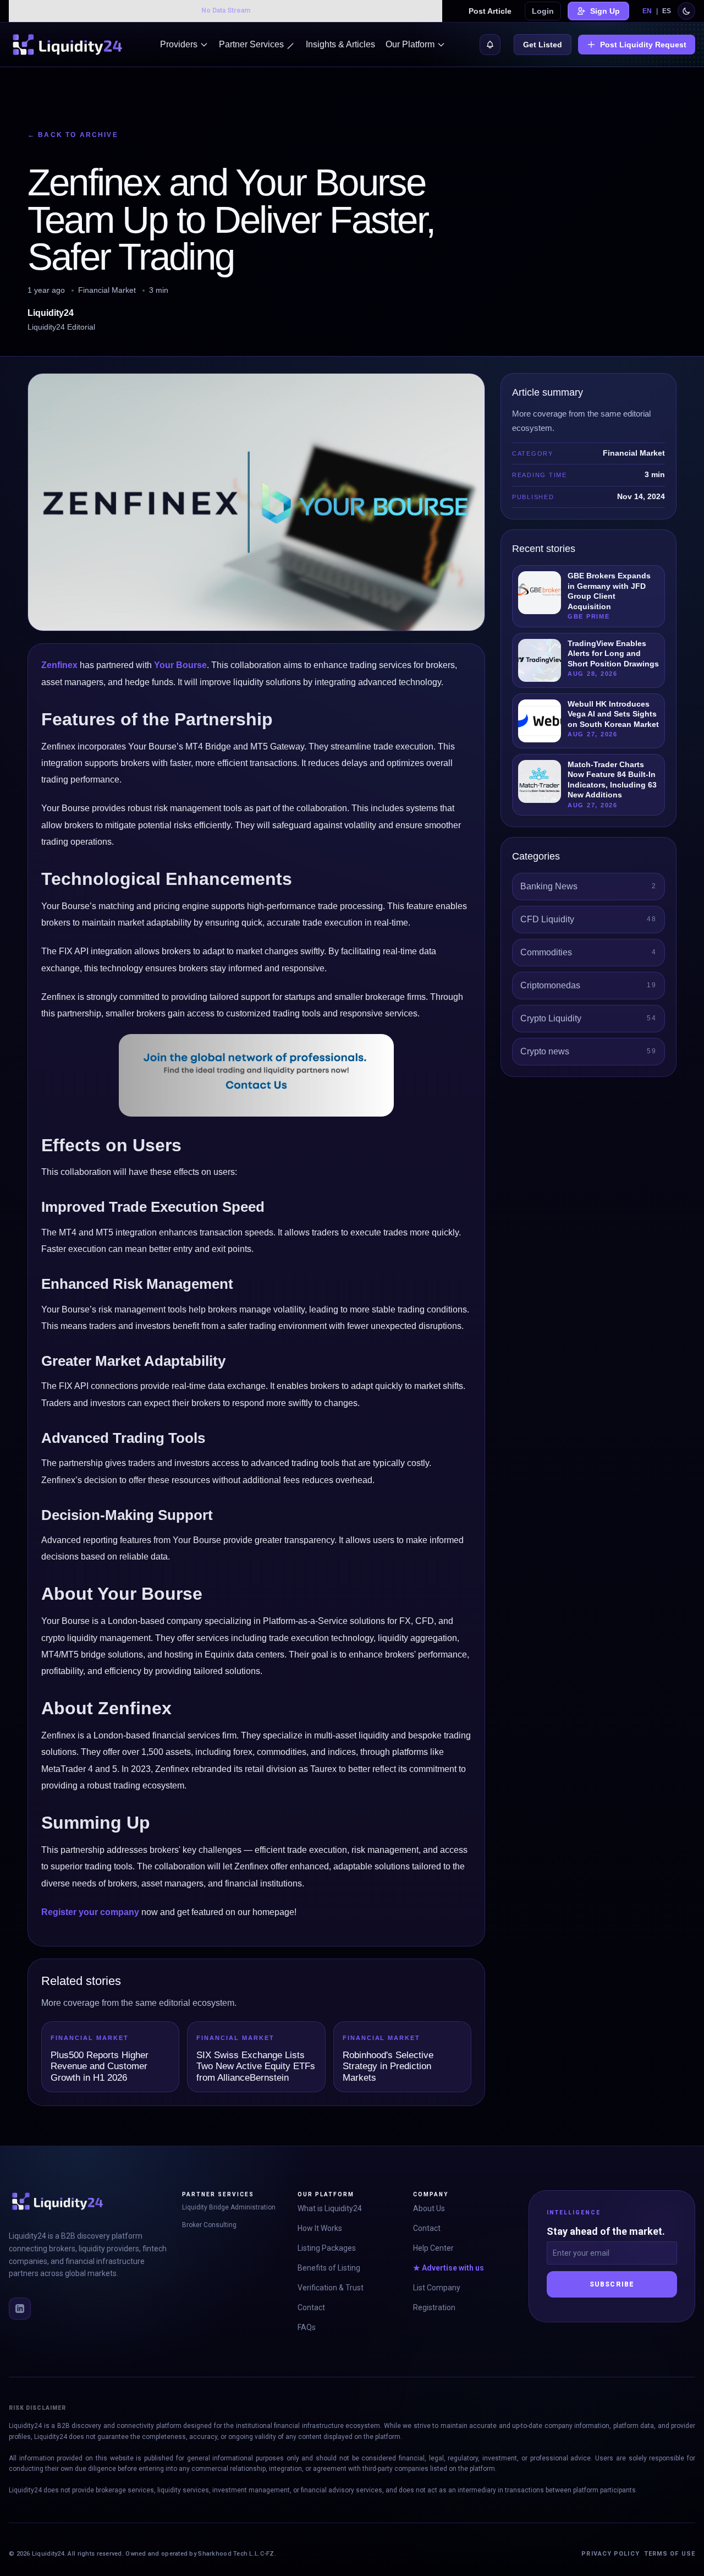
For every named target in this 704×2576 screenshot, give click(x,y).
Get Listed (543, 45)
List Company (437, 2288)
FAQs (307, 2327)
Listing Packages (327, 2248)
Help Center (433, 2248)
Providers (179, 44)
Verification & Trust (331, 2288)
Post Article (490, 11)
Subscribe (612, 2284)
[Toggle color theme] (686, 11)
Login (543, 11)
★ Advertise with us (449, 2268)
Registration (434, 2307)
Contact (311, 2307)
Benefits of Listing (329, 2268)
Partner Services (251, 44)
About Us (429, 2208)
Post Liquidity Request (643, 45)
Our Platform (410, 44)
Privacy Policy (610, 2554)
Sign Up (605, 11)
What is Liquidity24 (330, 2208)
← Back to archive (73, 135)
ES (667, 11)
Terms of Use (670, 2554)
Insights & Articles (340, 44)
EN (647, 11)
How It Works (320, 2228)
